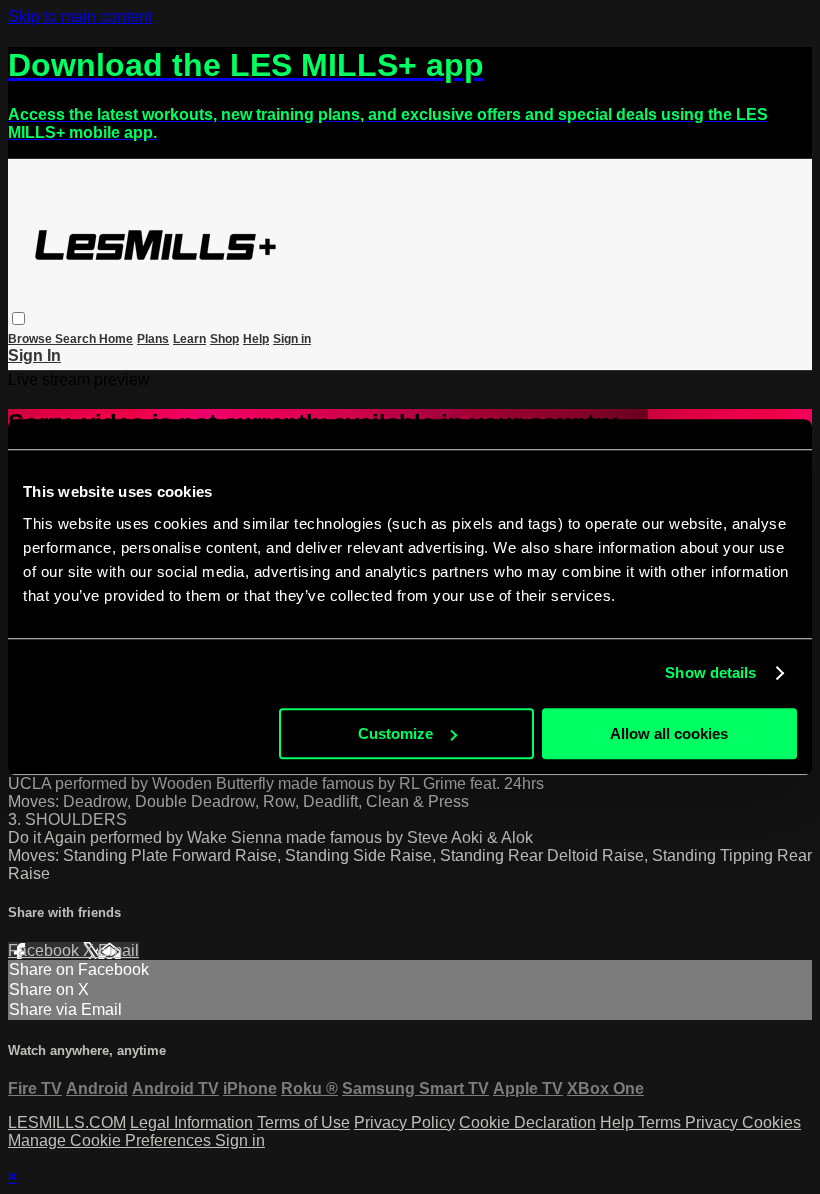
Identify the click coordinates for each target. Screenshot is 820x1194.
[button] (18, 318)
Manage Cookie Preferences (111, 1140)
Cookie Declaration (527, 1122)
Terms (661, 1122)
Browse (31, 339)
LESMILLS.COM (67, 1122)
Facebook (45, 950)
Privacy (713, 1122)
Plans (153, 339)
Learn (189, 339)
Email (118, 950)
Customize (395, 733)
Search (77, 339)
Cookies (771, 1122)
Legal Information (191, 1122)
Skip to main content (80, 16)
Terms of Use (303, 1122)
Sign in (292, 339)
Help (256, 339)
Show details (710, 672)
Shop (224, 339)
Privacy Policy (404, 1122)
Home (116, 339)
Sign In (34, 355)
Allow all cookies (669, 733)
